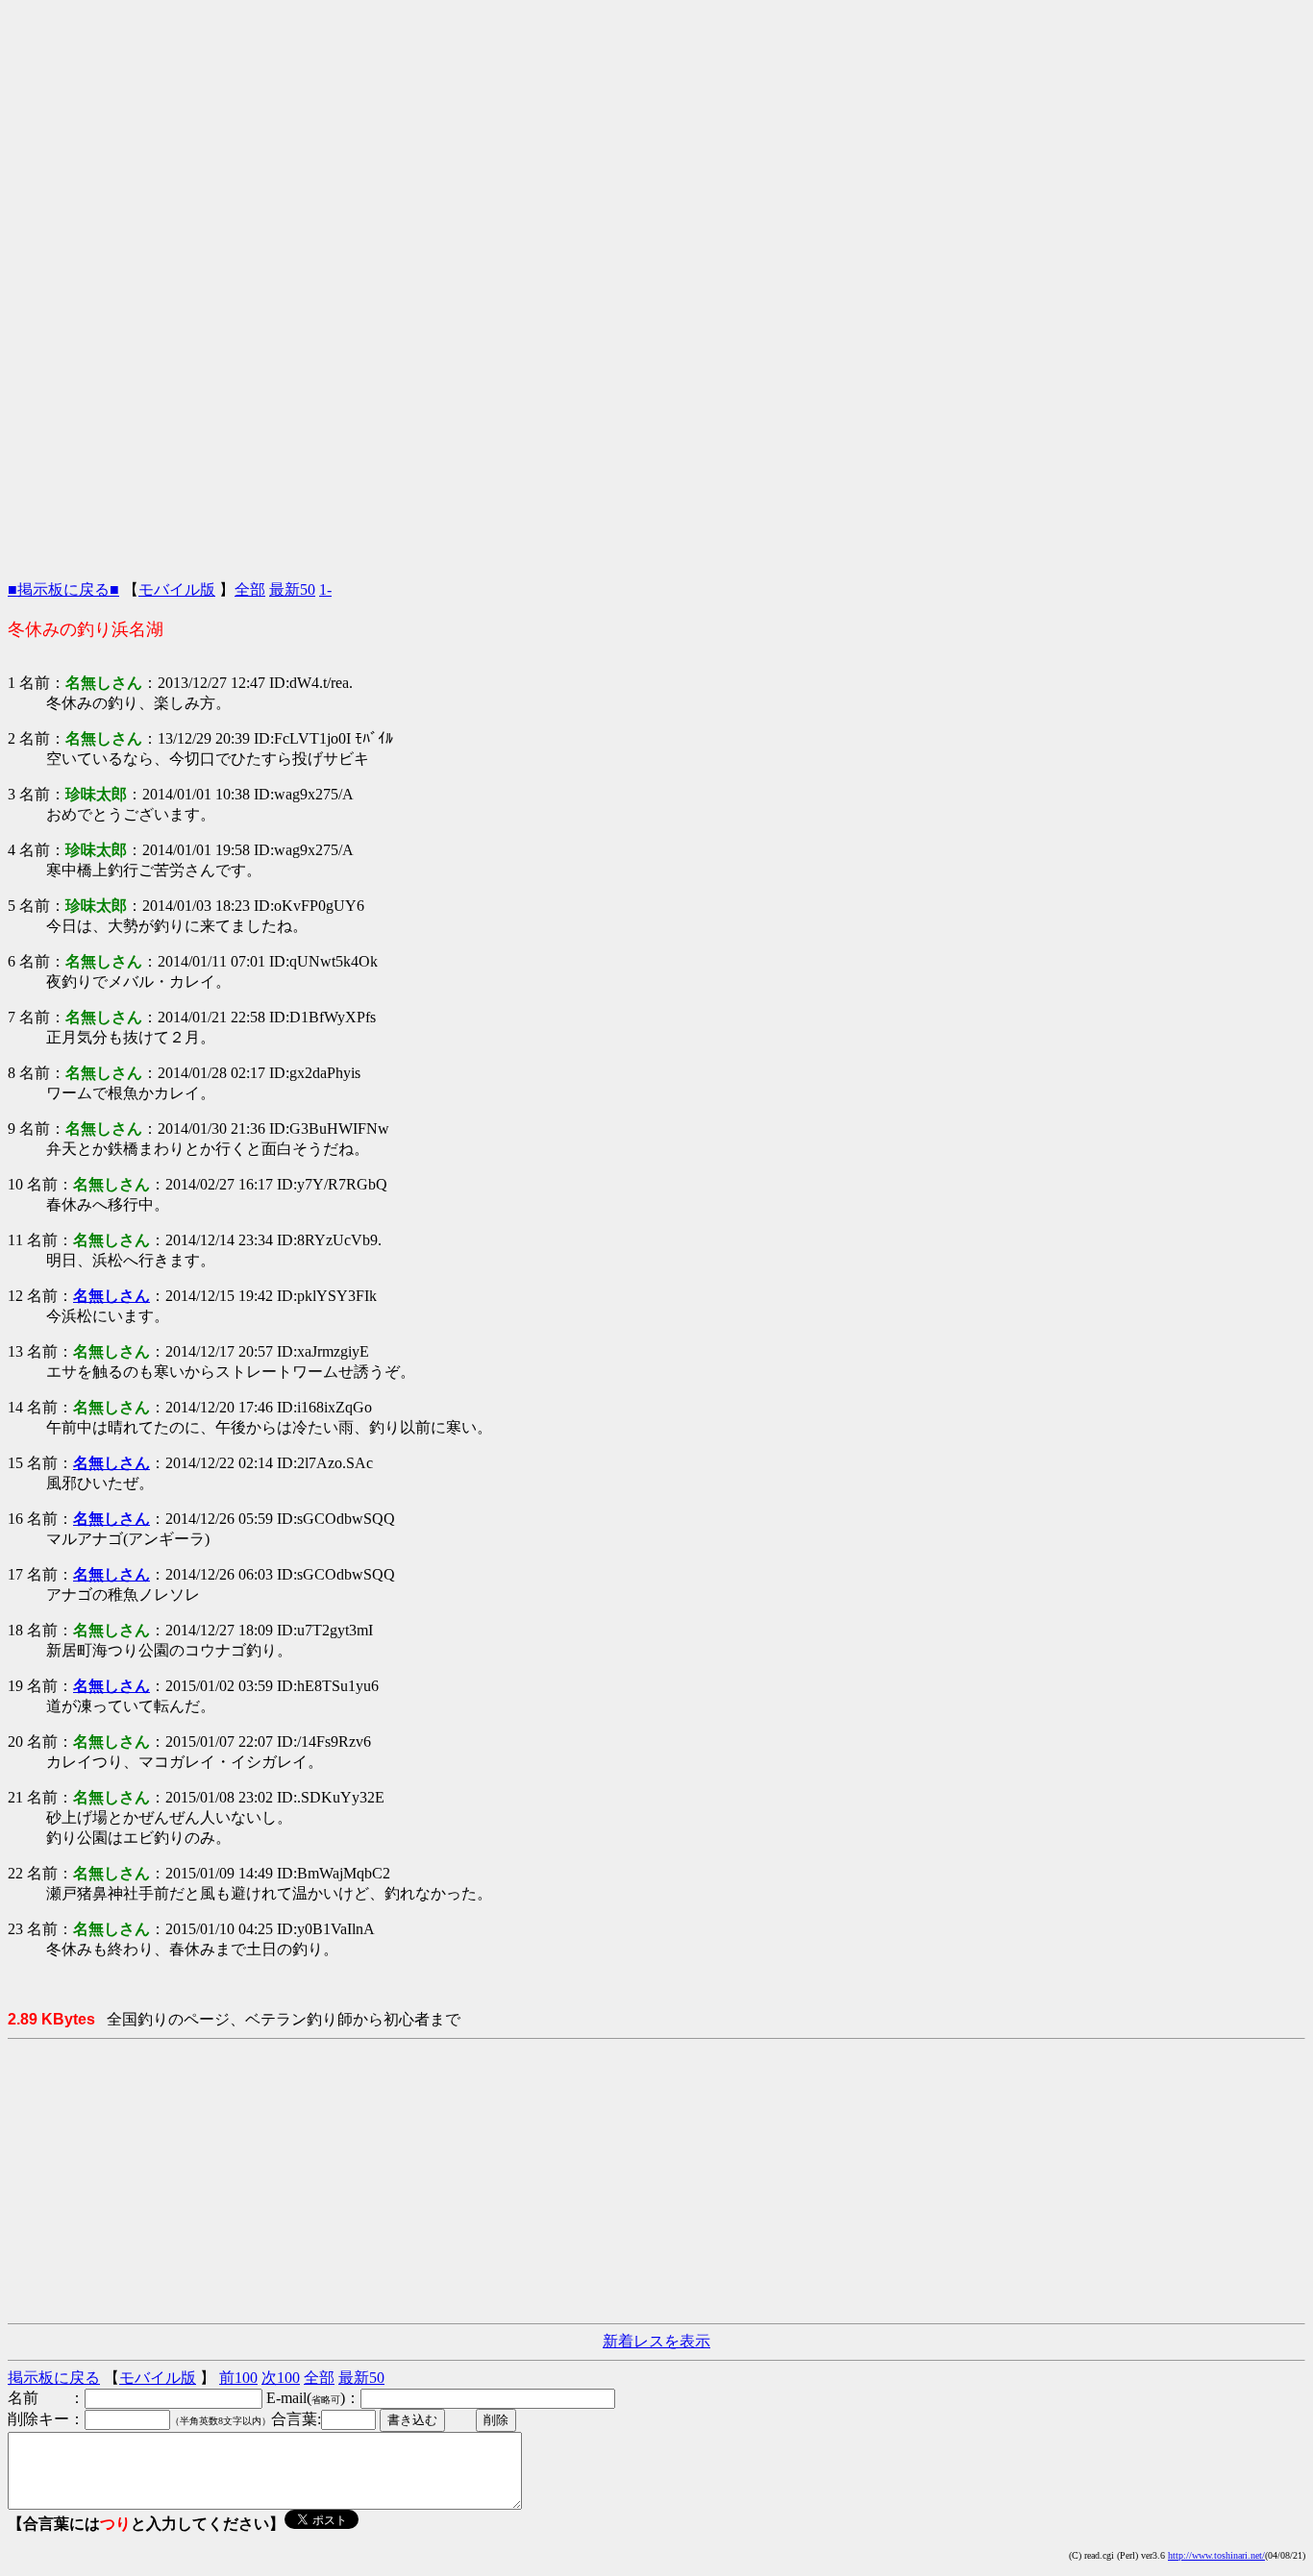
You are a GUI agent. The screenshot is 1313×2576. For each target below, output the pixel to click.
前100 (238, 2378)
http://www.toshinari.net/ (1216, 2555)
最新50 (292, 589)
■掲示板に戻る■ (63, 589)
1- (325, 589)
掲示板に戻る (54, 2378)
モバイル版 (177, 589)
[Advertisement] (656, 142)
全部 (250, 589)
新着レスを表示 (656, 2341)
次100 (281, 2378)
